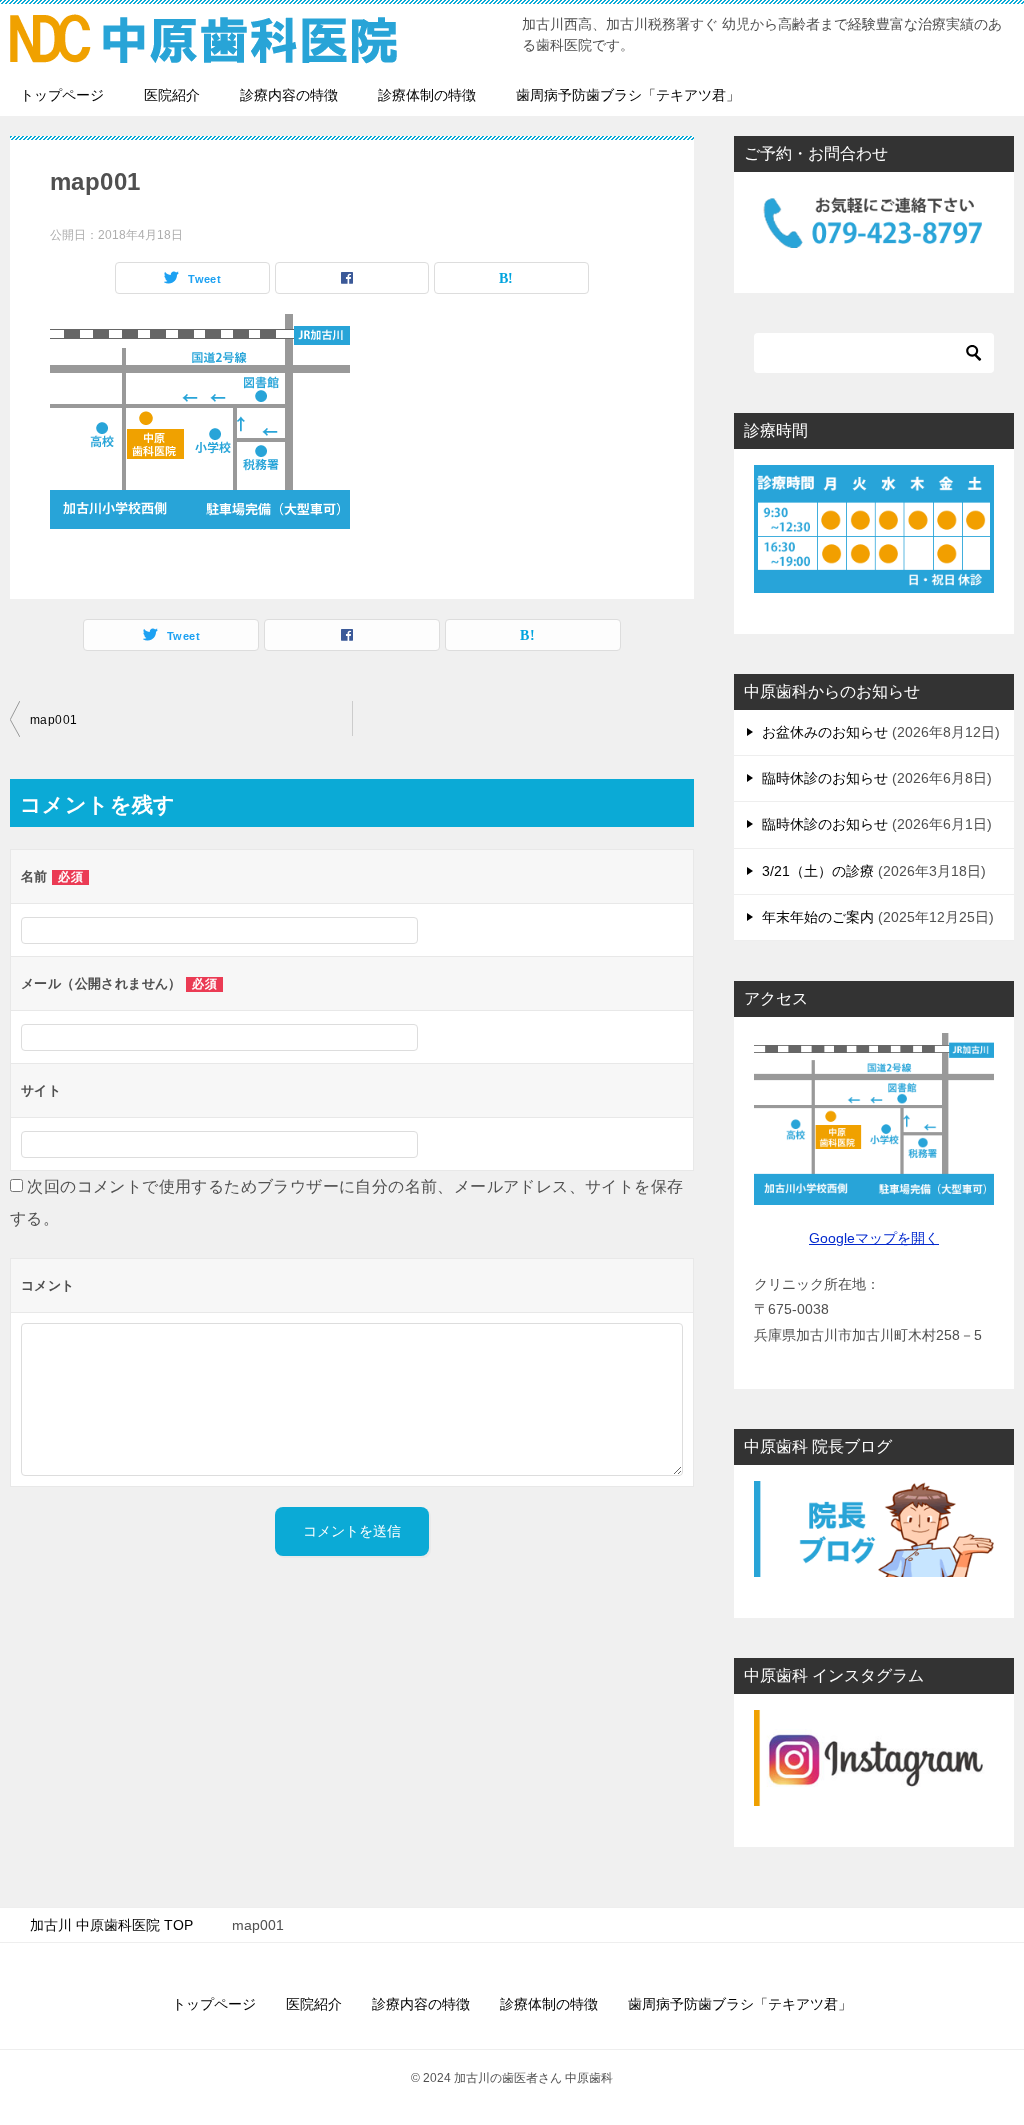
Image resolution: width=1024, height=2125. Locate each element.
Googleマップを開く (874, 1238)
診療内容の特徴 (289, 95)
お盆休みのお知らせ (825, 732)
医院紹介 (172, 95)
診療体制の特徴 (427, 95)
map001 (53, 720)
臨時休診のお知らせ (825, 778)
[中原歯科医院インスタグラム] (874, 1758)
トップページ (62, 95)
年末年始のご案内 (818, 917)
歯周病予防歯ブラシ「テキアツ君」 (628, 95)
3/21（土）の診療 (818, 871)
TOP (111, 1925)
